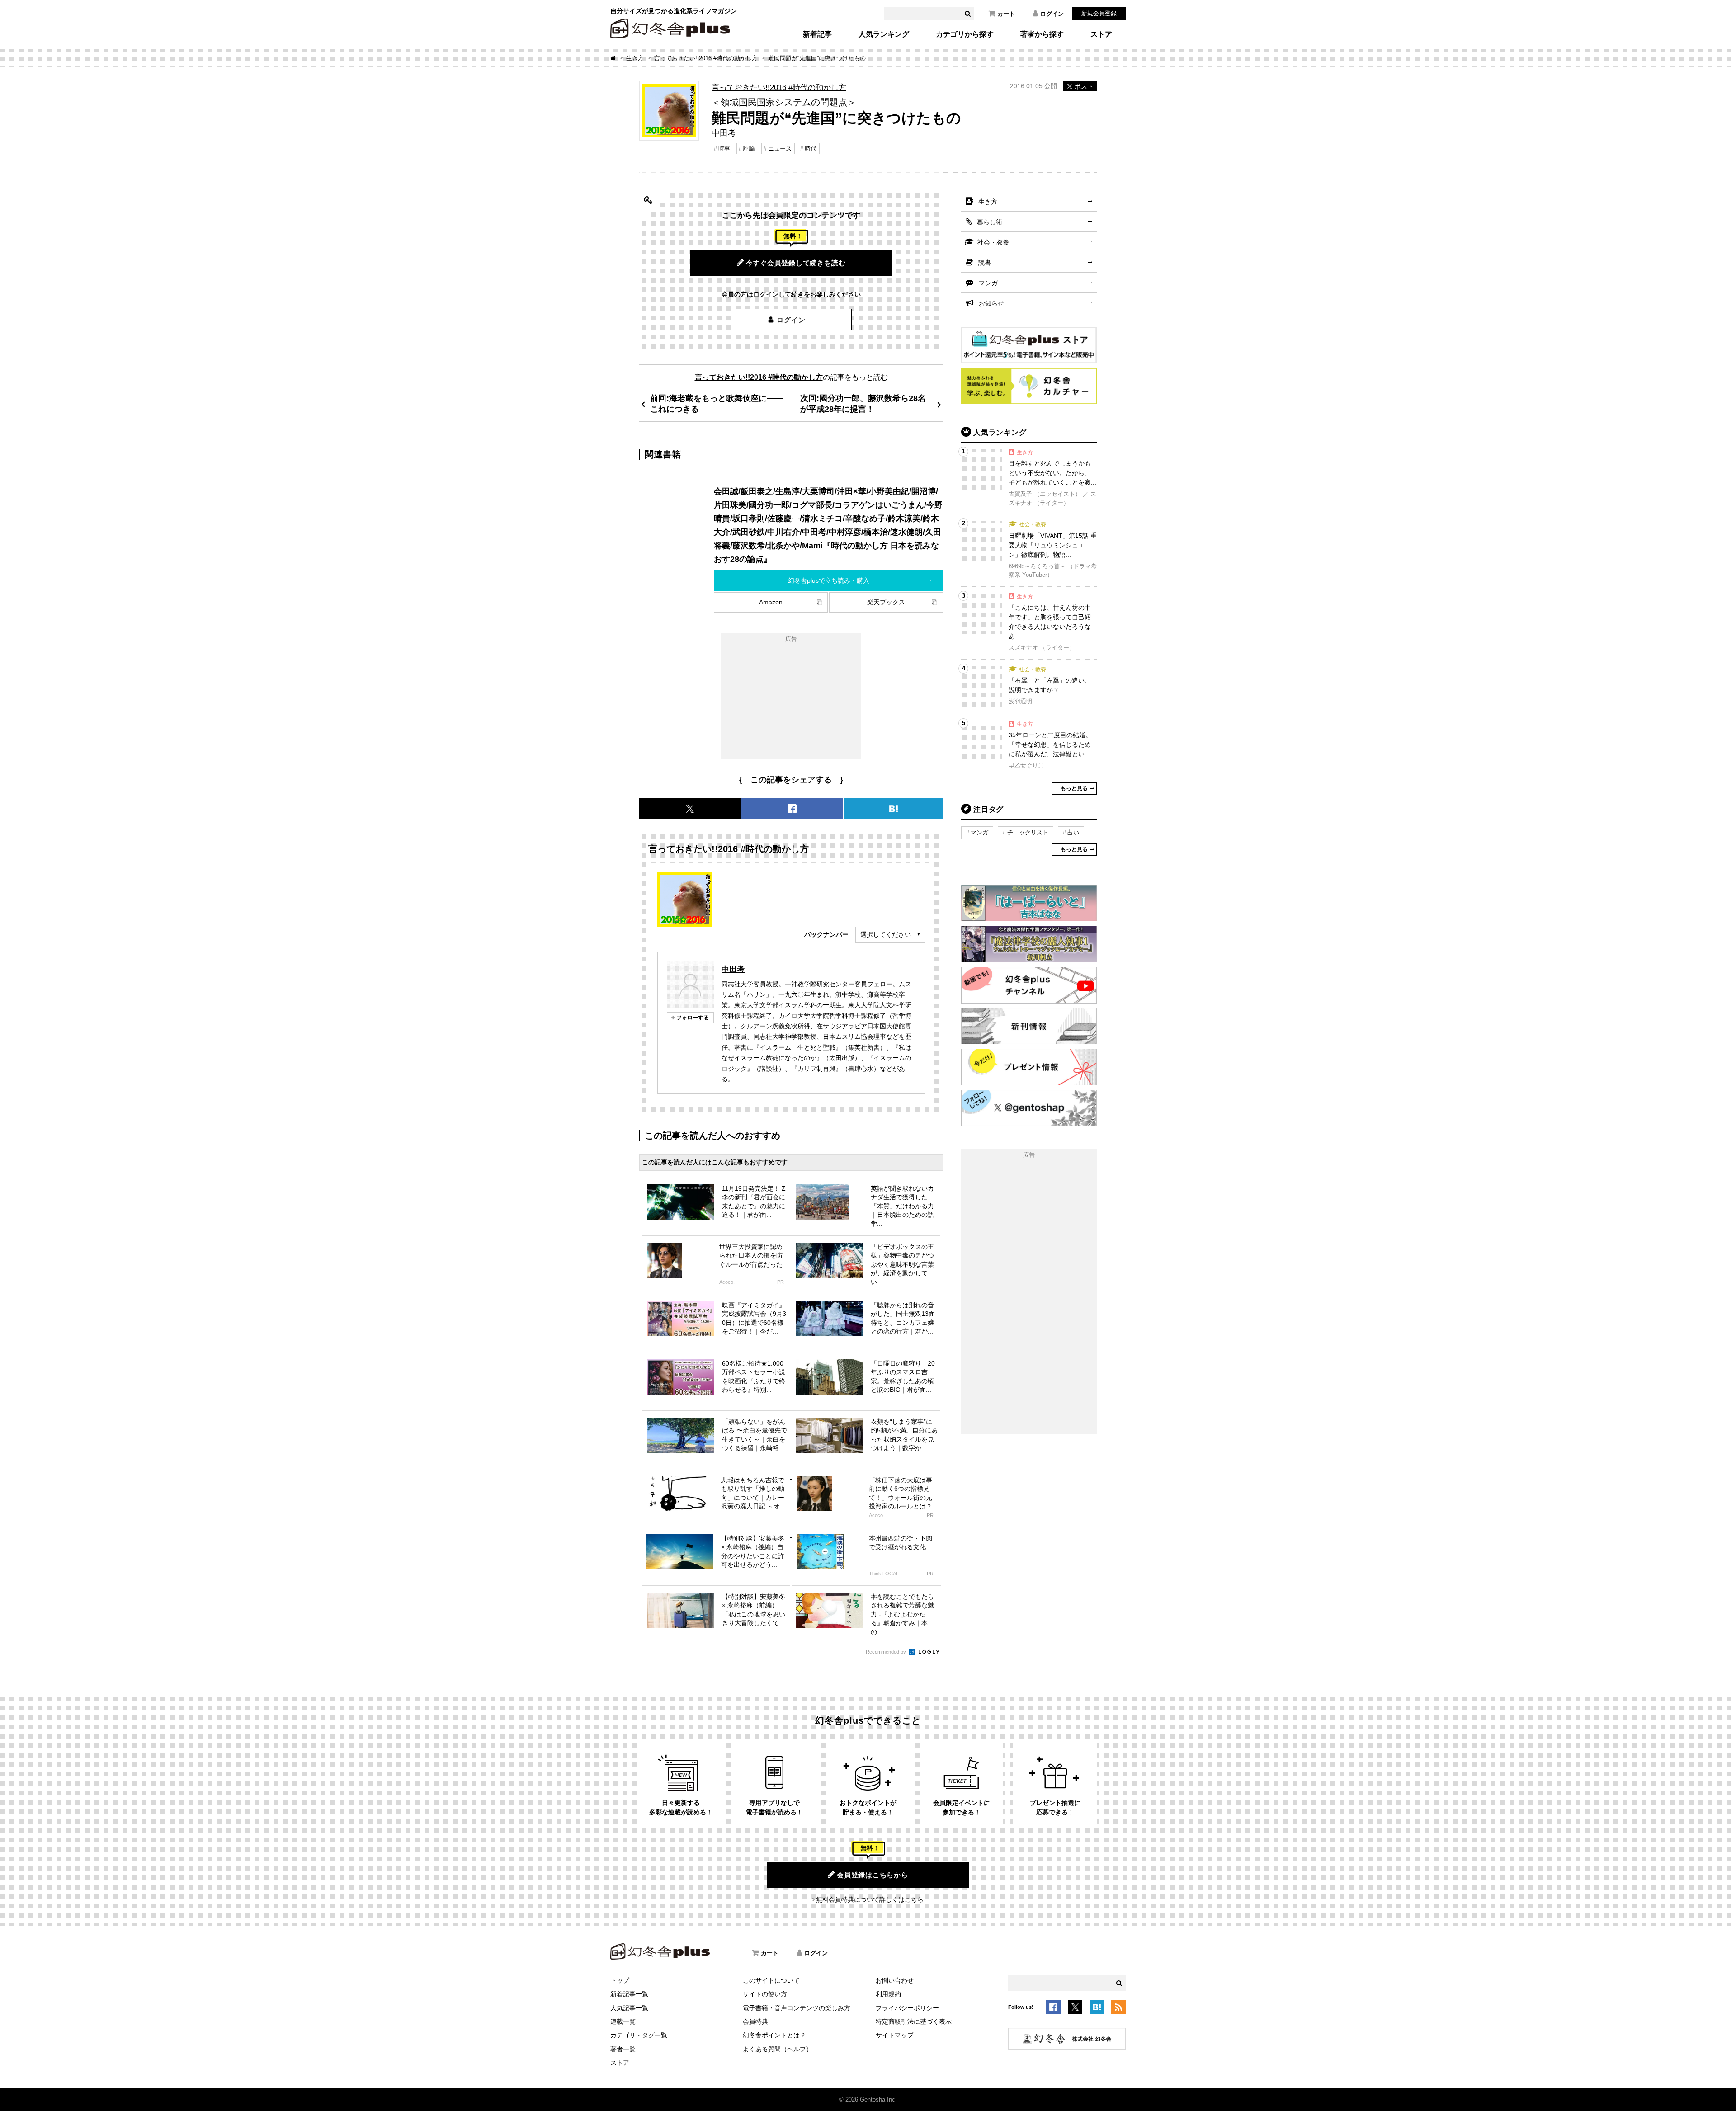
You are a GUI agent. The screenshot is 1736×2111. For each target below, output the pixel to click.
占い (1073, 832)
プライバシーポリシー (907, 2008)
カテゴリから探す (965, 34)
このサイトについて (771, 1980)
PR (781, 1282)
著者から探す (1042, 34)
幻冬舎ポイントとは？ (774, 2035)
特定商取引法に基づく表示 (914, 2021)
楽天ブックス (886, 602)
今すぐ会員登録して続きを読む (796, 263)
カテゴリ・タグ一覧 (639, 2035)
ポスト (1084, 86)
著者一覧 (623, 2049)
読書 (985, 263)
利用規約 (888, 1994)
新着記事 (817, 34)
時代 (811, 148)
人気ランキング (884, 34)
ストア (1101, 34)
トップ (620, 1980)
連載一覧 (623, 2021)
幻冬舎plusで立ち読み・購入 (829, 580)
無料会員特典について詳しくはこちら (870, 1899)
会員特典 (755, 2021)
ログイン (1052, 14)
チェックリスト (1028, 832)
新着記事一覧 (629, 1994)
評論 (749, 148)
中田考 (733, 969)
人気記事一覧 (629, 2008)
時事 (724, 148)
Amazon (771, 602)
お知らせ (991, 303)
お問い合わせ (895, 1980)
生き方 (635, 58)
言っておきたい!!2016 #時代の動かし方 (706, 58)
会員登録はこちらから (873, 1875)
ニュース (780, 148)
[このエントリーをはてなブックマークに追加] (1097, 2008)
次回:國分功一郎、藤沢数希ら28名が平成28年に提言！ (863, 403)
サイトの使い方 (765, 1994)
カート (1006, 14)
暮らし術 (990, 222)
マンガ (988, 283)
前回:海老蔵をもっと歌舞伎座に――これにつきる (717, 403)
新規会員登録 (1099, 13)
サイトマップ (895, 2035)
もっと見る (1074, 788)
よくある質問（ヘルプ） (778, 2049)
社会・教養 (993, 242)
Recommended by (887, 1652)
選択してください (886, 934)
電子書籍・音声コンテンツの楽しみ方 (797, 2008)
